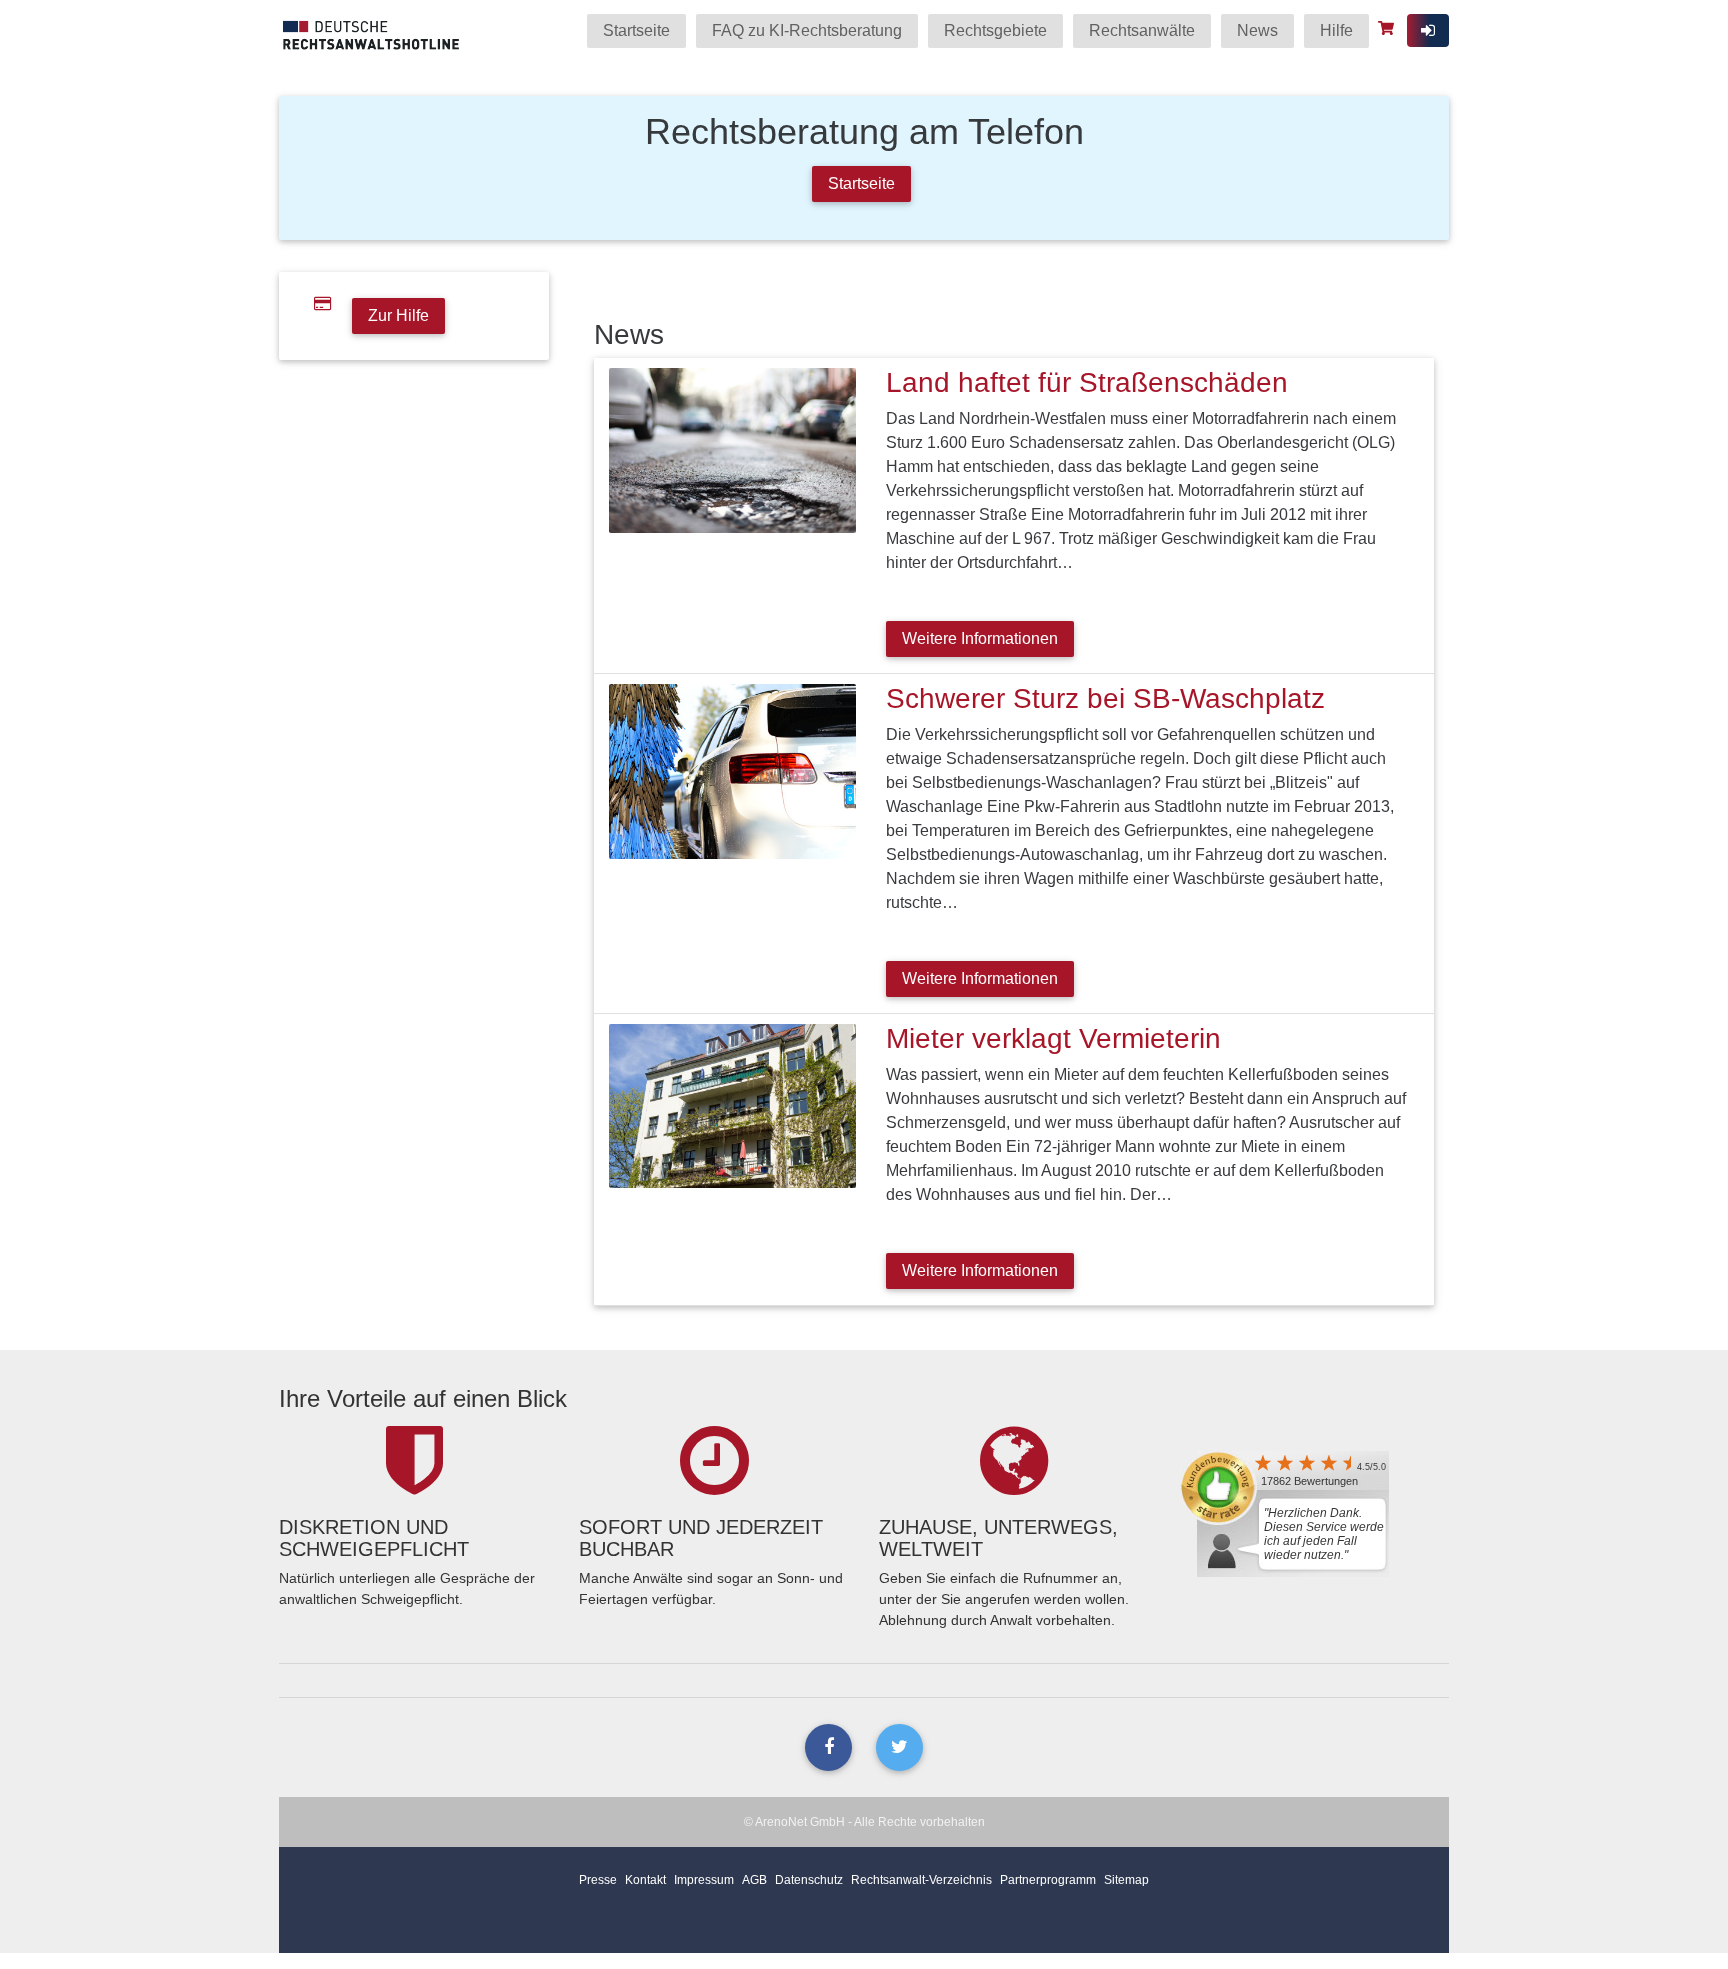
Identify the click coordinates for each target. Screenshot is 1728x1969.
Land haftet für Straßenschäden (1087, 382)
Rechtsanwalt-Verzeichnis (921, 1880)
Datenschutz (809, 1880)
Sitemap (1126, 1880)
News (1257, 30)
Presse (598, 1880)
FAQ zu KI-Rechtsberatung (807, 30)
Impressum (704, 1880)
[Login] (1428, 30)
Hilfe (1336, 30)
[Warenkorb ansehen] (1388, 28)
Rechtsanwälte (1142, 30)
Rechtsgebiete (995, 30)
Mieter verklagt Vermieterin (1053, 1038)
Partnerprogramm (1048, 1880)
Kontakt (645, 1880)
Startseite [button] (861, 183)
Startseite (636, 30)
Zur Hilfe (398, 315)
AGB (754, 1880)
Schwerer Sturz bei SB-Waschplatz (1105, 698)
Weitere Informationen (980, 638)
